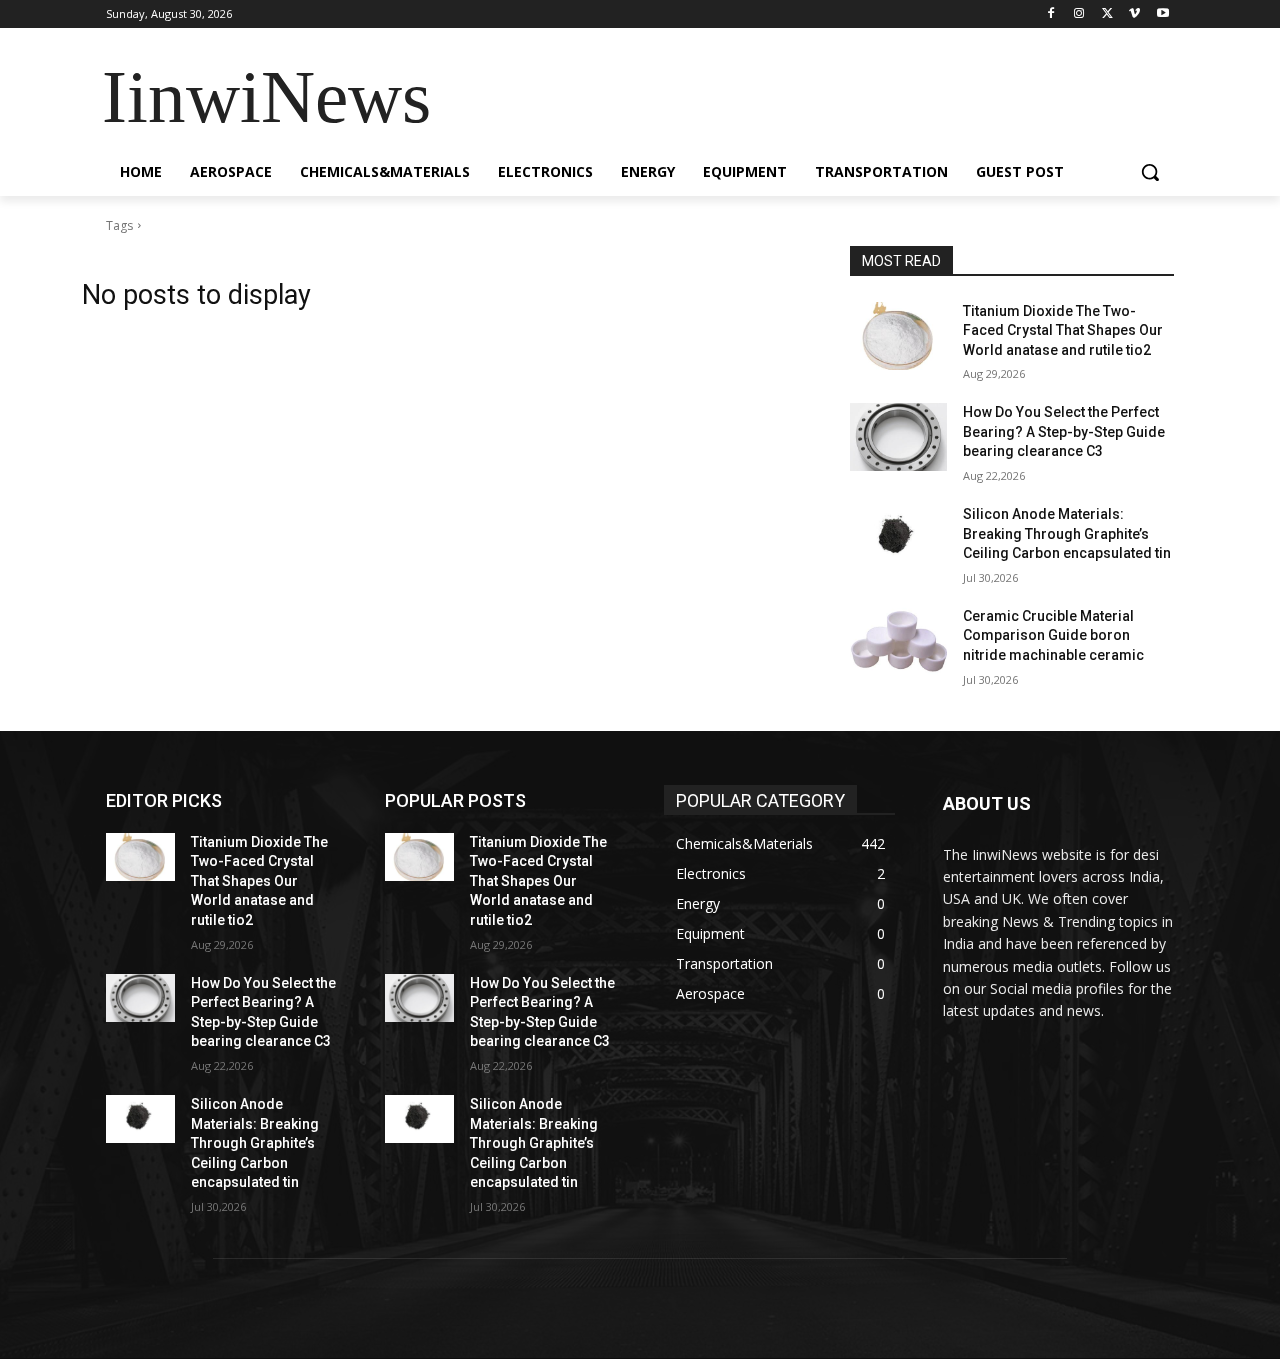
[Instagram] (1079, 14)
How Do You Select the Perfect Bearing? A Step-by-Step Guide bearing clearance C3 (1064, 431)
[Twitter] (1107, 14)
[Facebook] (1051, 14)
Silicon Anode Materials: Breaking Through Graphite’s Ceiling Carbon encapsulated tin (1067, 533)
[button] (1150, 172)
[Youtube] (1162, 14)
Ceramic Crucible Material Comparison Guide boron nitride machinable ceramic (1053, 635)
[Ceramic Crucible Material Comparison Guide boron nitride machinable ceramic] (898, 641)
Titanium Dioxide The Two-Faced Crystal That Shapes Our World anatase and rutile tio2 (1063, 330)
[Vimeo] (1134, 14)
